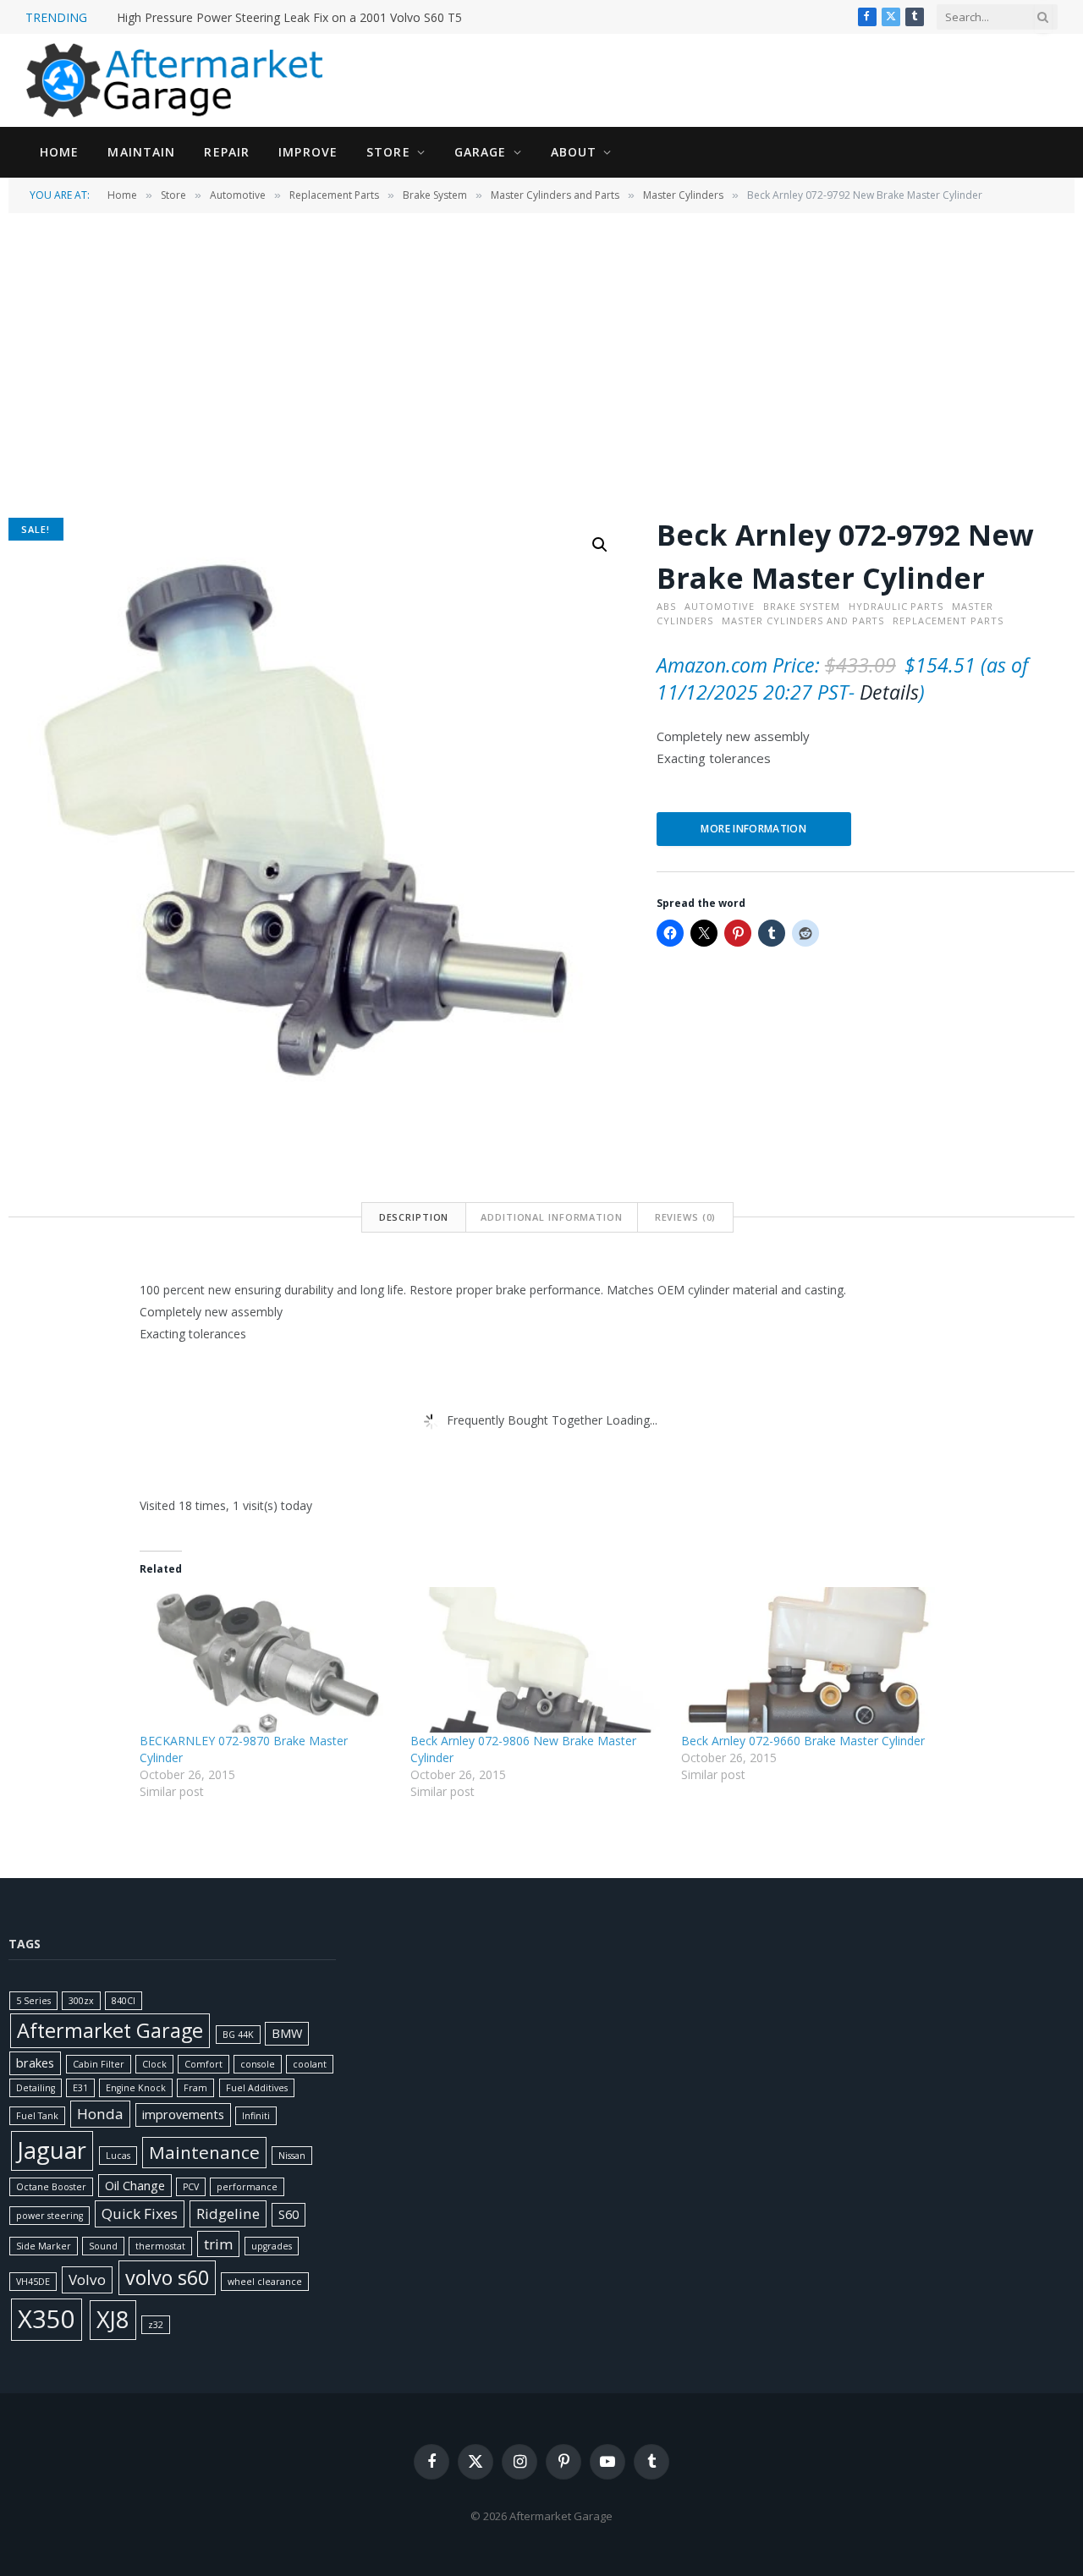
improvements (183, 2115)
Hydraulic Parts (896, 606)
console (258, 2064)
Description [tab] (414, 1217)
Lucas (118, 2156)
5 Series (33, 2001)
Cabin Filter (99, 2064)
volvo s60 (167, 2277)
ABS (666, 606)
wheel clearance (265, 2282)
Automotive (238, 195)
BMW (287, 2033)
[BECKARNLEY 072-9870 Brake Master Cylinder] (267, 1659)
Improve (308, 152)
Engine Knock (136, 2088)
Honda (100, 2114)
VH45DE (33, 2282)
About (574, 152)
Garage (481, 152)
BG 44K (238, 2035)
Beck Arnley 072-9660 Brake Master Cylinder (803, 1741)
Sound (103, 2246)
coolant (310, 2064)
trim (218, 2244)
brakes (35, 2063)
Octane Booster (51, 2187)
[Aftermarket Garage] (178, 80)
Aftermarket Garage (110, 2030)
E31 (80, 2088)
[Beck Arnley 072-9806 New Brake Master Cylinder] (537, 1659)
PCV (191, 2187)
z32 (156, 2325)
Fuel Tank (37, 2116)
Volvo (87, 2279)
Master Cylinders (683, 195)
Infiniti (256, 2116)
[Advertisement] (541, 364)
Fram (195, 2088)
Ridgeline (228, 2213)
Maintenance (204, 2152)
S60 (289, 2214)
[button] (600, 545)
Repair (227, 152)
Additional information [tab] (551, 1217)
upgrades (272, 2246)
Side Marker (44, 2246)
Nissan (292, 2156)
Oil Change (135, 2186)
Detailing (36, 2088)
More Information (753, 829)
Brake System (435, 195)
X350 (47, 2319)
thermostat (160, 2246)
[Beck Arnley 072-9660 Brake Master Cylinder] (808, 1659)
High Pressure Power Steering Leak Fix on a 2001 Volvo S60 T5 (289, 18)
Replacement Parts (334, 195)
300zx (81, 2001)
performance (247, 2187)
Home (59, 152)
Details (889, 692)
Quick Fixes (140, 2213)
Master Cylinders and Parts (555, 195)
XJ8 (113, 2319)
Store (388, 152)
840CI (124, 2001)
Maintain (141, 152)
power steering (49, 2216)
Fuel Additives (257, 2088)
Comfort (203, 2064)
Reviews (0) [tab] (686, 1217)
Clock (154, 2064)
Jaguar (52, 2150)
